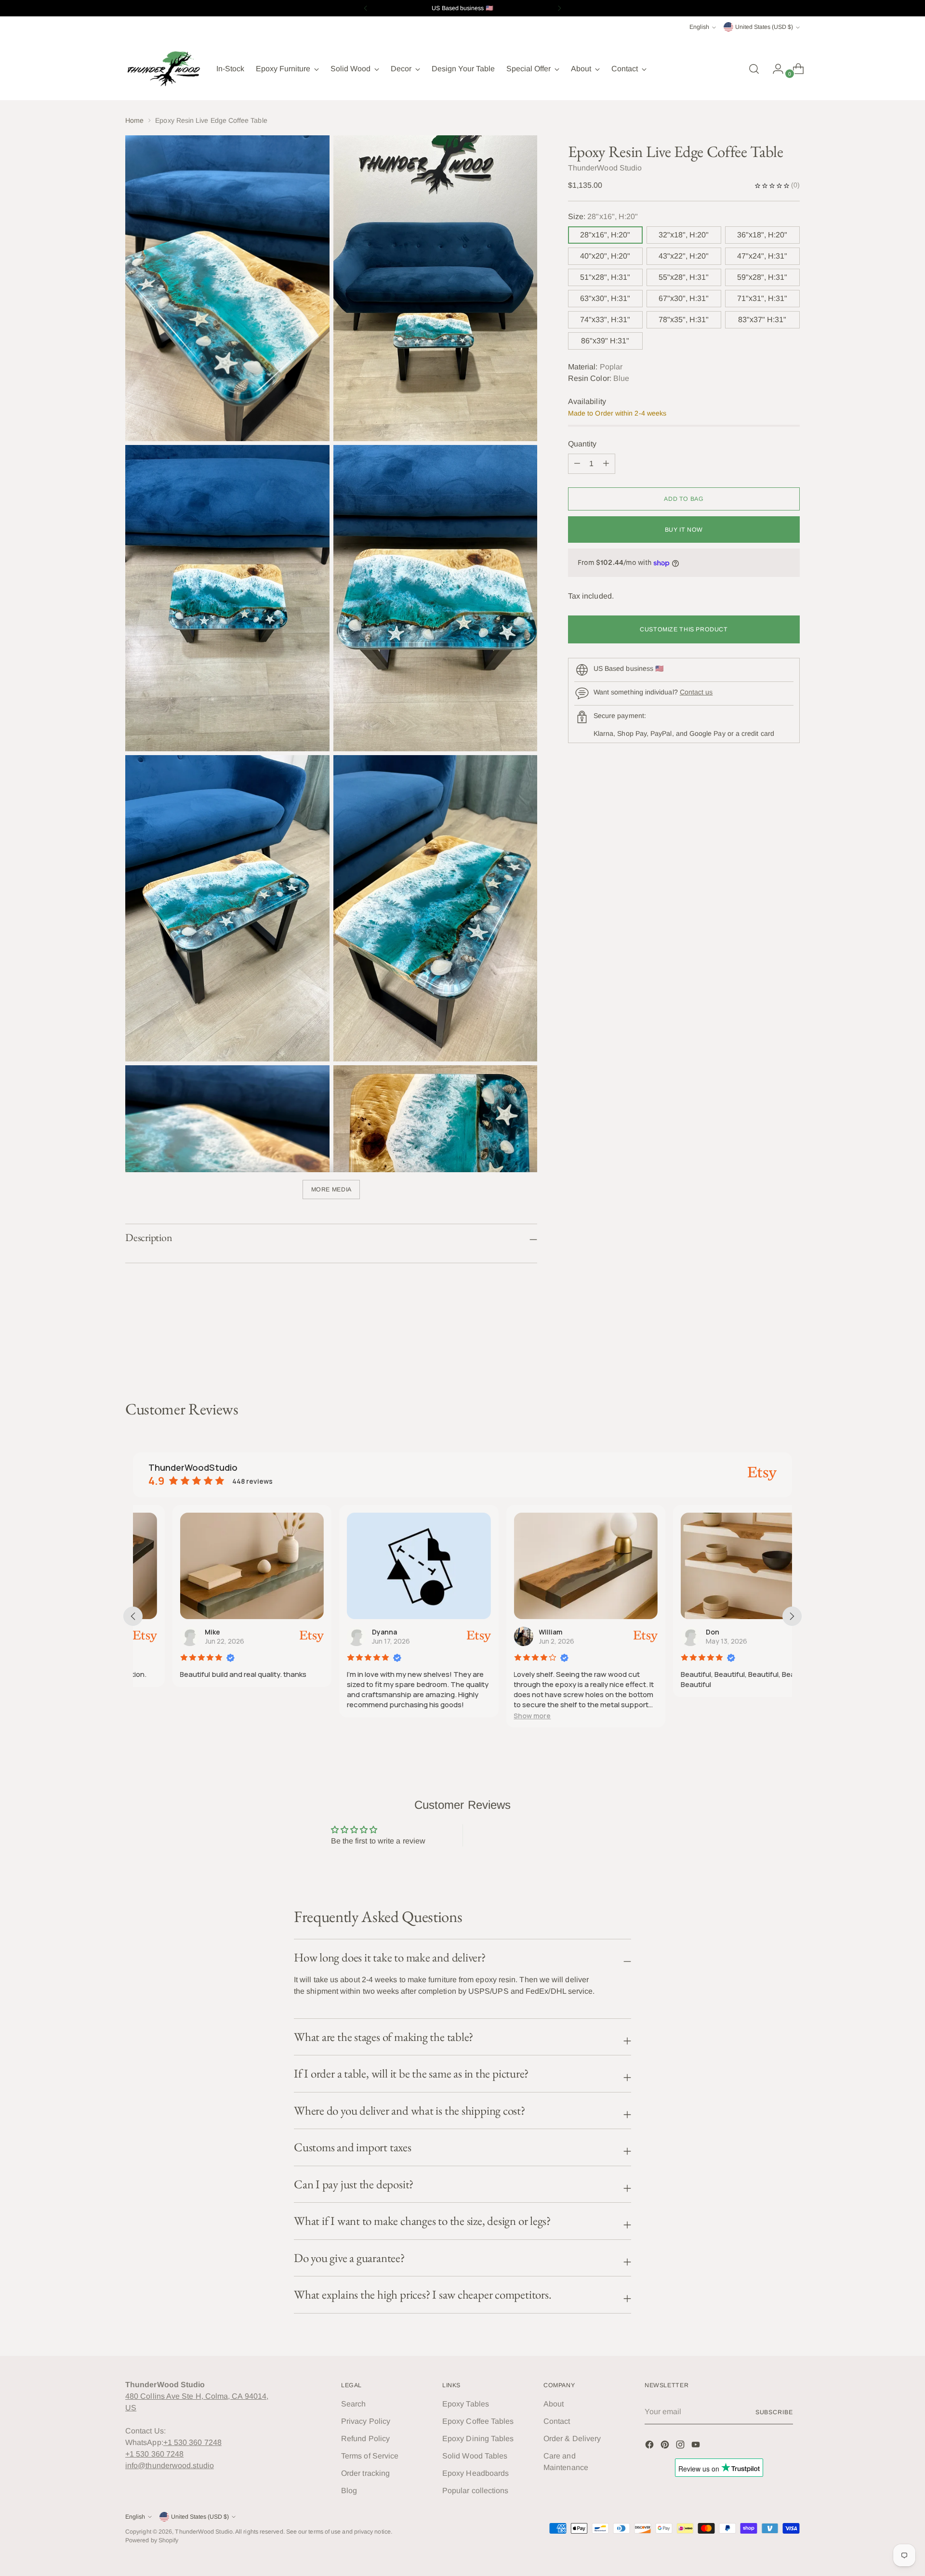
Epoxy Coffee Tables (478, 2421)
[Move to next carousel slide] (792, 1348)
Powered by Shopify (152, 2540)
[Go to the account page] (774, 69)
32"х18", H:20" (684, 235)
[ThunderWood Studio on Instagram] (681, 2446)
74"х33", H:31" (605, 320)
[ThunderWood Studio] (164, 69)
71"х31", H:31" (762, 298)
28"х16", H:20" (605, 235)
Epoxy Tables (466, 2404)
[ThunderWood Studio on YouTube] (697, 2446)
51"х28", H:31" (605, 277)
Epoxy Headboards (476, 2473)
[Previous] (366, 8)
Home (134, 120)
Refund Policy (365, 2439)
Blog (349, 2491)
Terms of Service (370, 2456)
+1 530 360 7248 (192, 2442)
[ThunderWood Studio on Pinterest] (666, 2446)
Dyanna (345, 1632)
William (511, 1632)
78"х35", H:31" (684, 320)
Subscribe (774, 2412)
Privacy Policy (366, 2421)
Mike (173, 1632)
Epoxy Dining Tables (478, 2439)
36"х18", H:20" (762, 235)
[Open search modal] (754, 69)
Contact (557, 2421)
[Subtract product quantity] (606, 464)
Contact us (696, 692)
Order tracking (365, 2473)
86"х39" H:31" (605, 341)
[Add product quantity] (577, 464)
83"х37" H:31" (762, 320)
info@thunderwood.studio (170, 2465)
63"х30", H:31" (605, 298)
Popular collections (476, 2491)
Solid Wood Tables (475, 2456)
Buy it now (684, 530)
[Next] (559, 8)
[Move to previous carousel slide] (769, 1348)
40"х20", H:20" (605, 256)
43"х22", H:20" (684, 256)
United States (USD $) (764, 27)
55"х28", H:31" (684, 277)
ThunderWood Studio (204, 2532)
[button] (493, 1716)
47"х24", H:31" (762, 256)
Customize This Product (684, 629)
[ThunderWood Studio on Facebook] (650, 2446)
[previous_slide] (133, 1616)
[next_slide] (792, 1616)
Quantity (582, 444)
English (699, 27)
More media (331, 1190)
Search (353, 2404)
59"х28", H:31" (762, 277)
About (554, 2404)
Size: (603, 216)
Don (673, 1632)
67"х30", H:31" (684, 298)
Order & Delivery (572, 2439)
